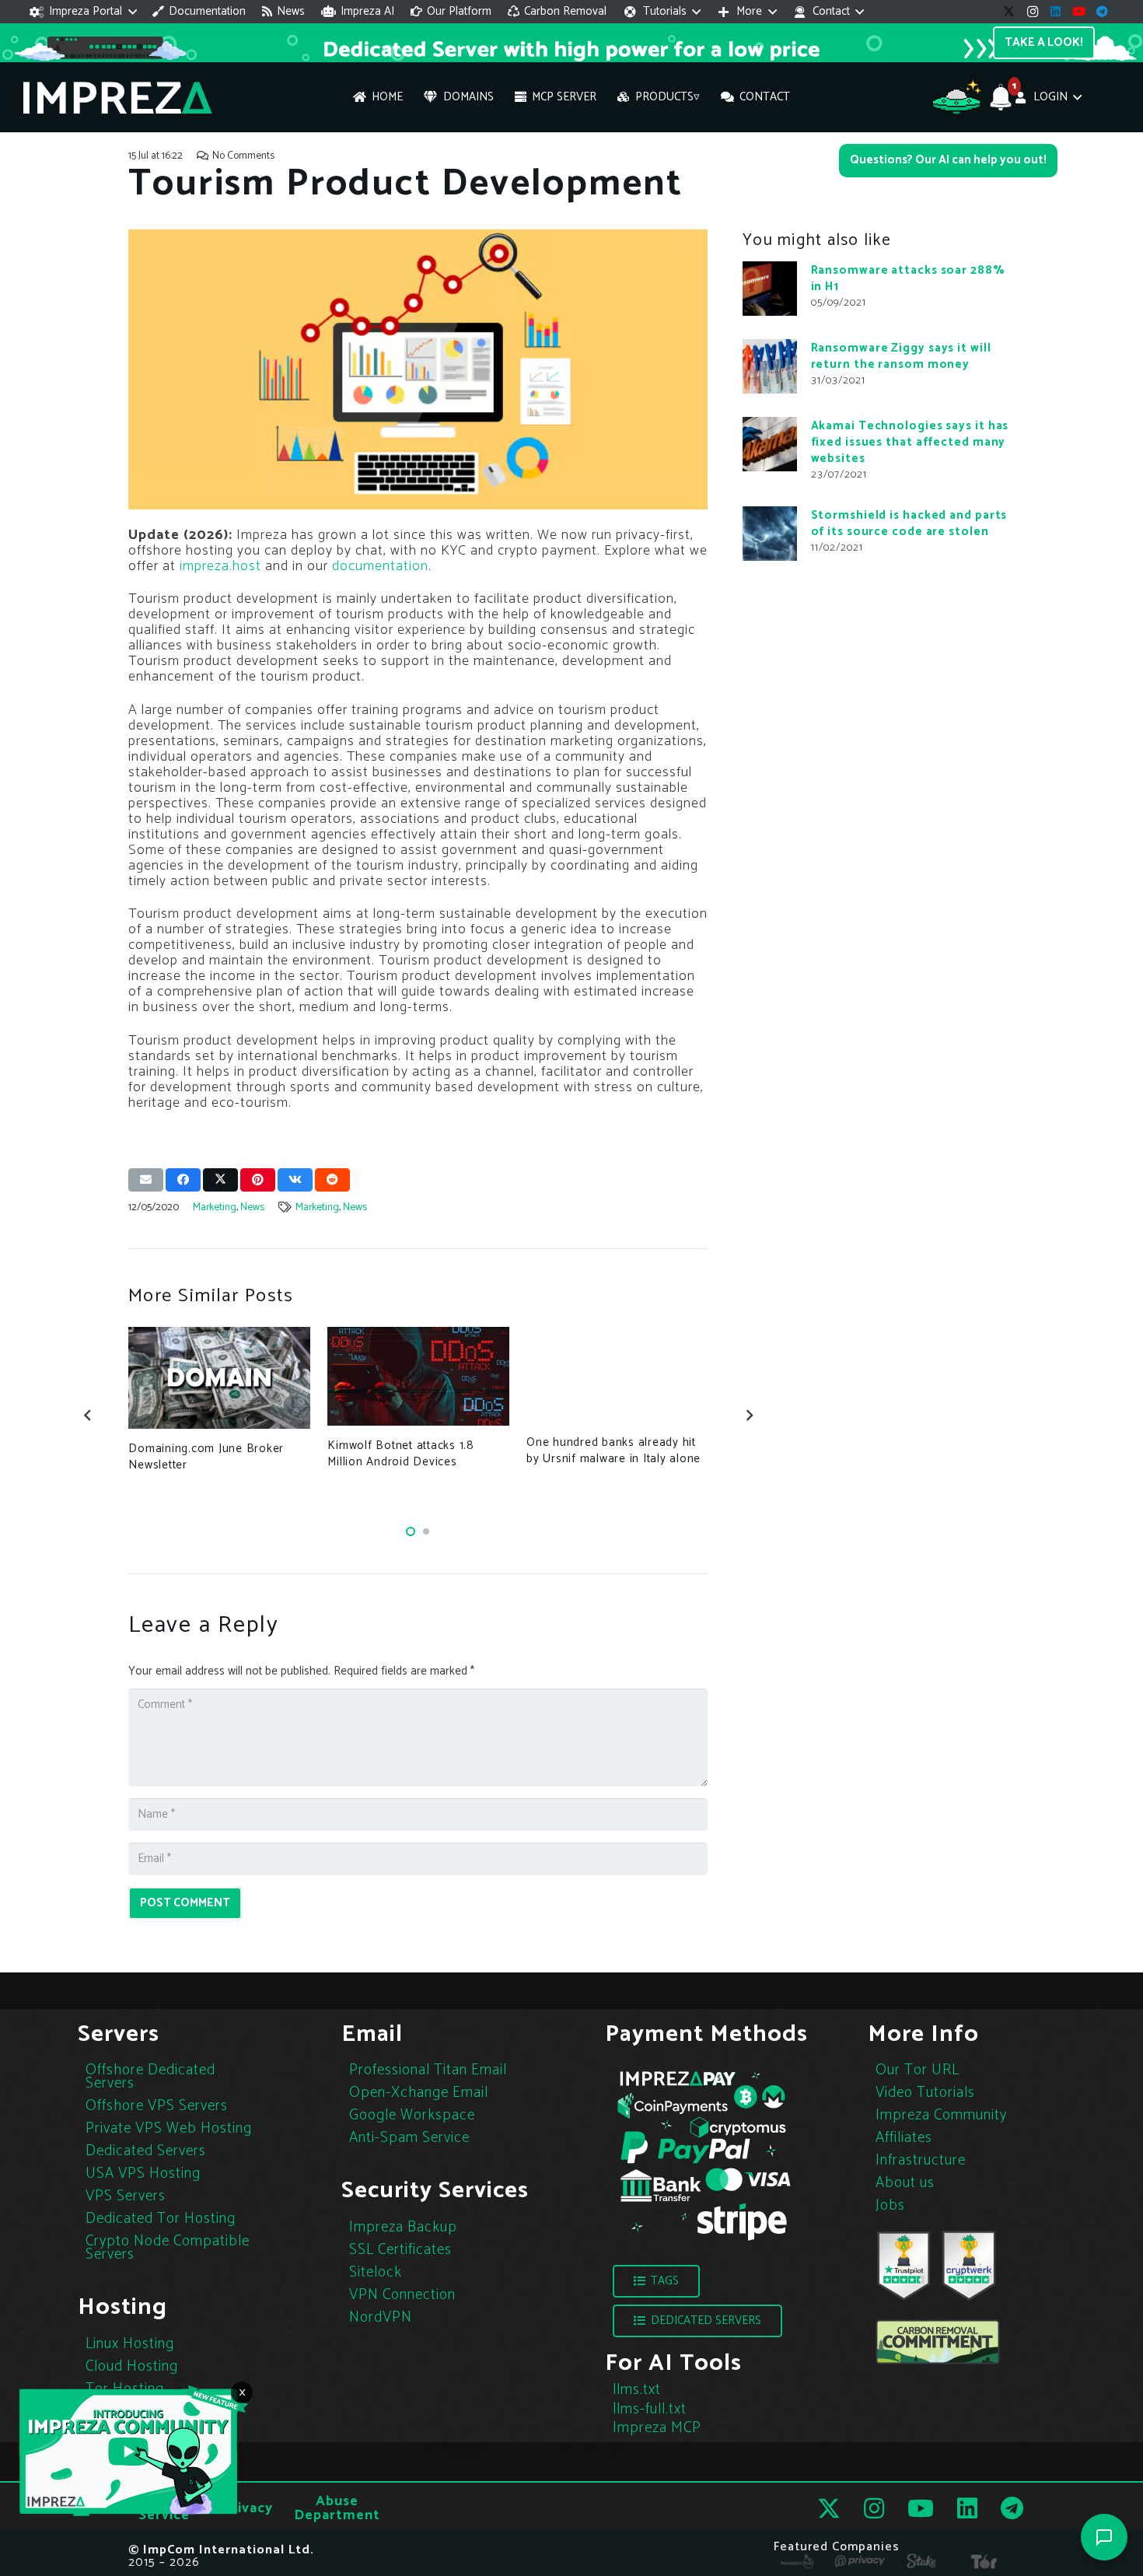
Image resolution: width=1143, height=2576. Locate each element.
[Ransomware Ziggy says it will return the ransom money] (770, 366)
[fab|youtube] (921, 2508)
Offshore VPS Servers (157, 2106)
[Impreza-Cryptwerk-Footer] (969, 2266)
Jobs (890, 2205)
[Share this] (183, 1180)
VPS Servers (126, 2196)
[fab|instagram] (874, 2508)
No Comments (243, 156)
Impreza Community (941, 2115)
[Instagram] (1033, 12)
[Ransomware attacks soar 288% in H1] (770, 289)
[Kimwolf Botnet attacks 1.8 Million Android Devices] (418, 1376)
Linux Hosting (130, 2344)
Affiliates (904, 2138)
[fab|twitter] (829, 2509)
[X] (1009, 12)
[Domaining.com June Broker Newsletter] (219, 1378)
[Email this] (146, 1180)
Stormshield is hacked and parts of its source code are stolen (909, 523)
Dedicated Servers (146, 2151)
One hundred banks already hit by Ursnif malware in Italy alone (613, 1451)
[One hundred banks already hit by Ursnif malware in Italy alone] (617, 1375)
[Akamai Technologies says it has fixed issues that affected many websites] (770, 444)
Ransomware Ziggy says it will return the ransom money (901, 355)
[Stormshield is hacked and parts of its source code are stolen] (770, 534)
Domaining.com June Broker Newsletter (206, 1457)
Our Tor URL (918, 2070)
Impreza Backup (403, 2227)
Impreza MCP (657, 2428)
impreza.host (220, 566)
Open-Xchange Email (419, 2093)
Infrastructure (921, 2160)
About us (905, 2183)
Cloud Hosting (132, 2366)
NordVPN (381, 2317)
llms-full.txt (650, 2409)
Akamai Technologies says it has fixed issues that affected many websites (910, 441)
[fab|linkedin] (967, 2508)
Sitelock (376, 2272)
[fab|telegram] (1012, 2508)
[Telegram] (1103, 12)
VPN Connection (402, 2295)
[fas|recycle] (938, 2342)
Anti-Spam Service (409, 2138)
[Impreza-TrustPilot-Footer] (904, 2266)
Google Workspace (412, 2115)
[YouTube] (1079, 12)
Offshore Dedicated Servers (150, 2077)
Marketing (215, 1207)
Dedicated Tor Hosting (161, 2219)
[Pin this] (258, 1180)
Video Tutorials (925, 2093)
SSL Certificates (400, 2250)
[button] (83, 12)
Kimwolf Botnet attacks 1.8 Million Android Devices (401, 1454)
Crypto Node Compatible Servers (168, 2248)
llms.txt (637, 2390)
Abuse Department (337, 2508)
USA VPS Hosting (143, 2173)
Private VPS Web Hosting (169, 2128)
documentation (380, 566)
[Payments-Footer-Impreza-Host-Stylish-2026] (704, 2154)
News (252, 1207)
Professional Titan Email (428, 2070)
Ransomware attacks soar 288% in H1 (908, 278)
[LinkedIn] (1056, 12)
